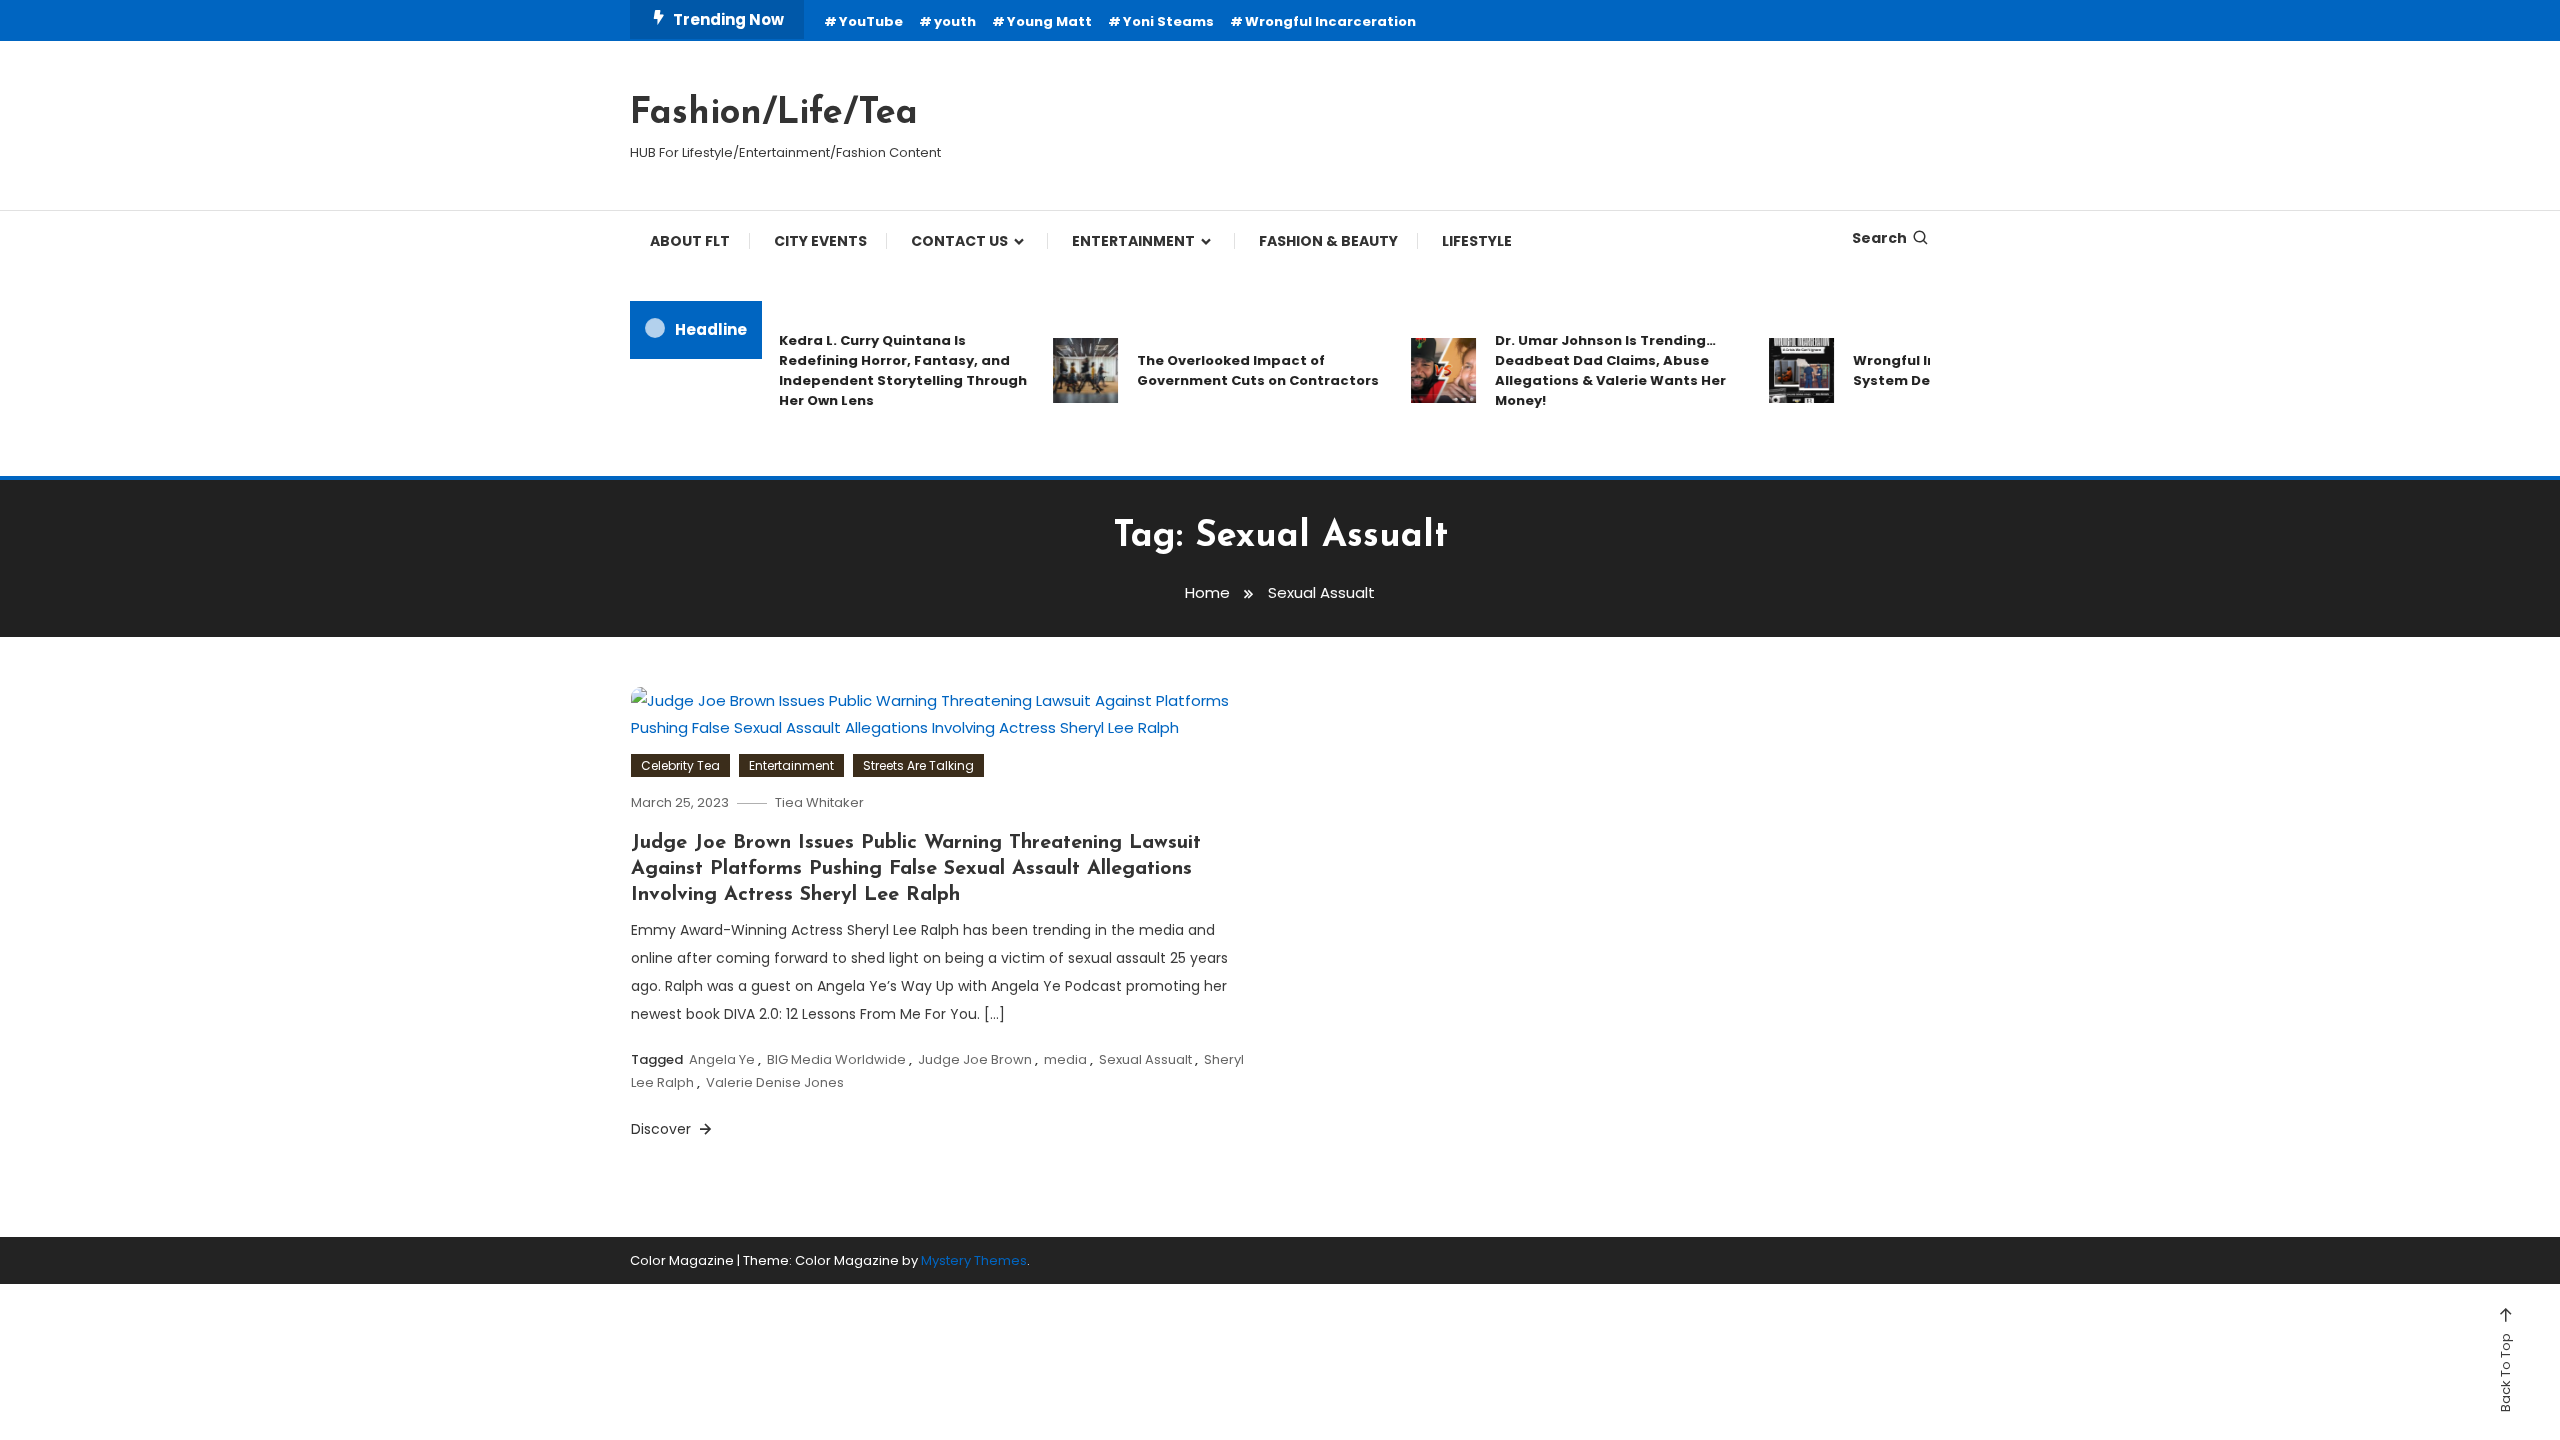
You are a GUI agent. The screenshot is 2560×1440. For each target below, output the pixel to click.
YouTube (871, 21)
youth (955, 21)
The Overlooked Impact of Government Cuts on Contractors (1235, 370)
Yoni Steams (1168, 21)
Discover (663, 1129)
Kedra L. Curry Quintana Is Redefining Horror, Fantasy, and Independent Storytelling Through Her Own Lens (880, 370)
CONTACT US (959, 241)
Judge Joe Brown (975, 1059)
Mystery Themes (974, 1260)
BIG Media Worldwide (836, 1059)
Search (1879, 238)
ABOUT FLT (690, 241)
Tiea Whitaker (819, 802)
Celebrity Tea (680, 765)
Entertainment (791, 765)
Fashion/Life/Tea (774, 114)
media (1065, 1059)
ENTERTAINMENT (1133, 241)
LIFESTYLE (1477, 241)
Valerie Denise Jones (775, 1082)
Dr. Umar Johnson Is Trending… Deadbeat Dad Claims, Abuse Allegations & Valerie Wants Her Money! (1587, 370)
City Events (820, 241)
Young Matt (1049, 21)
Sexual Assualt (1145, 1059)
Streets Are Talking (918, 765)
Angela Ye (722, 1059)
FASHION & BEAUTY (1328, 241)
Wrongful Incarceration (1330, 21)
